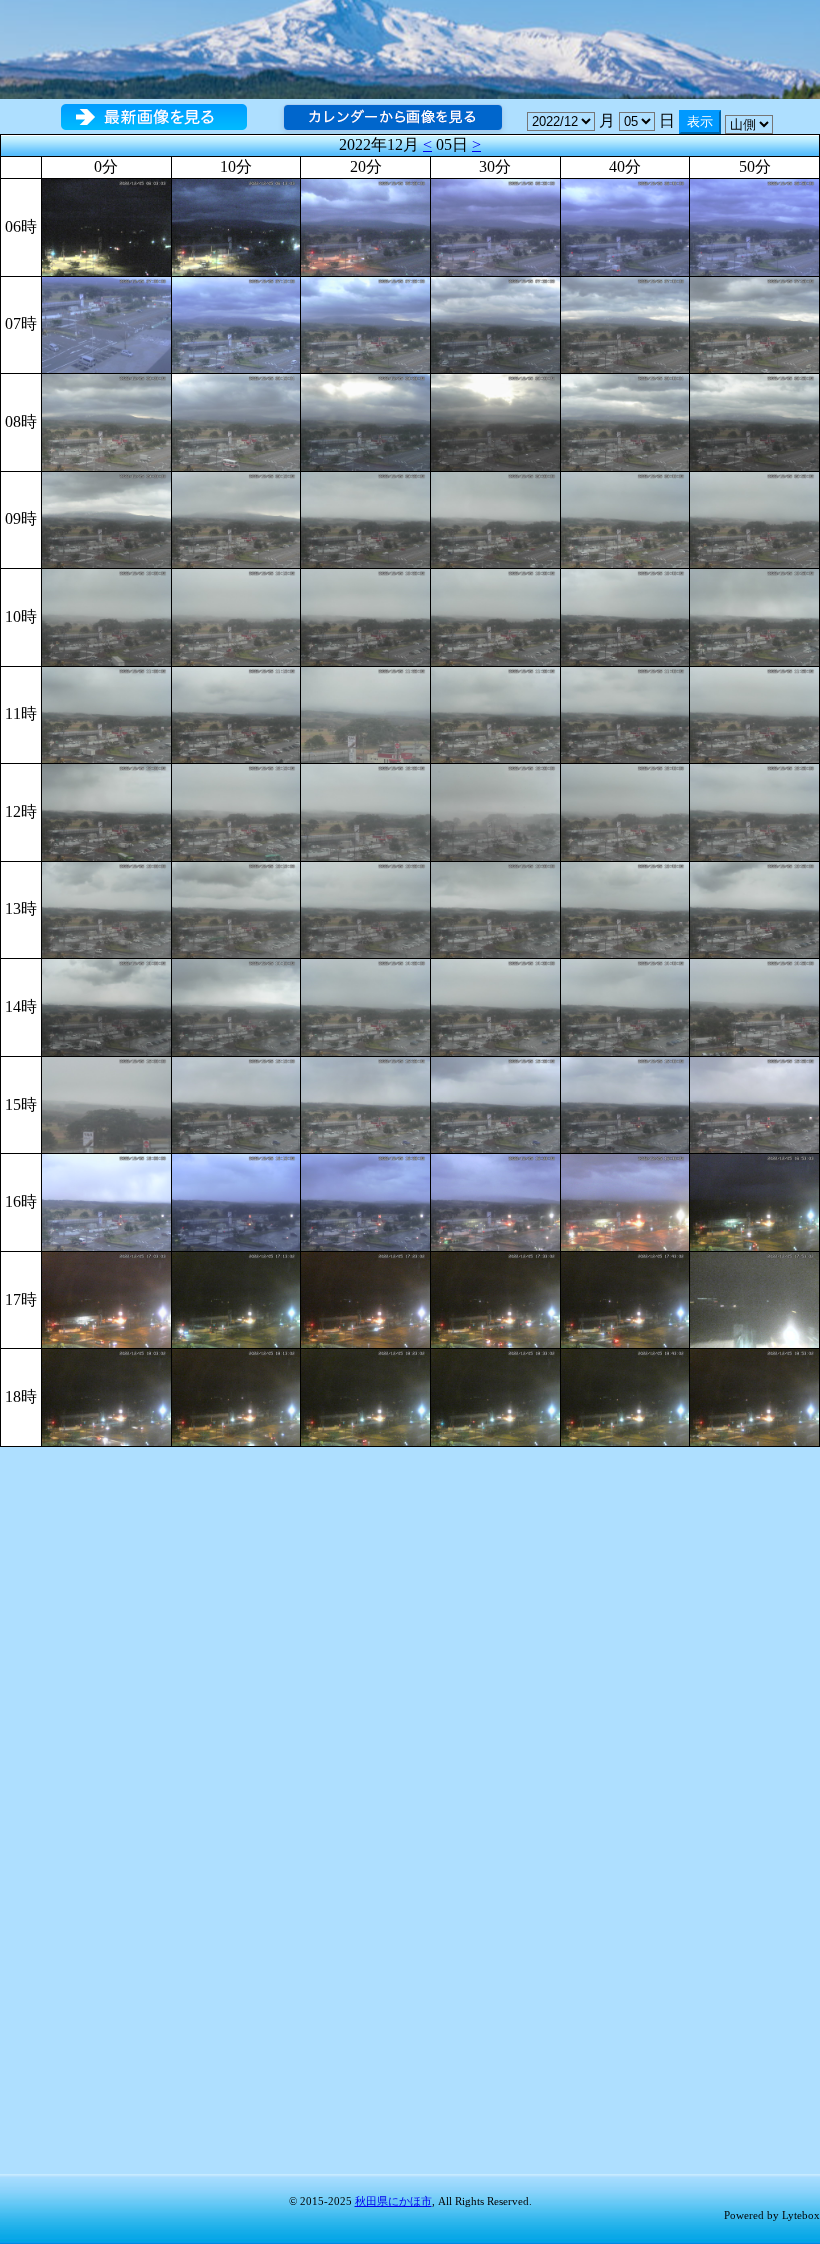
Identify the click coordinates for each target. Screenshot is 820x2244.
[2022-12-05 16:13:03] (236, 1200)
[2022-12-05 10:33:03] (495, 615)
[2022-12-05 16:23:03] (365, 1200)
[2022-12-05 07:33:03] (495, 322)
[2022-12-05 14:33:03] (495, 1005)
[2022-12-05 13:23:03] (365, 908)
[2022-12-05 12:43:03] (625, 810)
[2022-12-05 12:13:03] (236, 810)
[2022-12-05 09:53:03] (754, 518)
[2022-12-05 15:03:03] (106, 1103)
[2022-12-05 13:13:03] (236, 908)
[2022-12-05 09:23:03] (365, 518)
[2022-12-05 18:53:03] (754, 1395)
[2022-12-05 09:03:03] (106, 518)
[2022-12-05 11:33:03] (495, 713)
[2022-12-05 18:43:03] (625, 1395)
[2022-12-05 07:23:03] (365, 322)
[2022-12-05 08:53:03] (754, 420)
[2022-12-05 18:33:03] (495, 1395)
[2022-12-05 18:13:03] (236, 1395)
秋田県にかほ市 (393, 2201)
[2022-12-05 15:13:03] (236, 1103)
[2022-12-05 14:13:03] (236, 1005)
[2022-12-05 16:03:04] (106, 1200)
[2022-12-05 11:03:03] (106, 713)
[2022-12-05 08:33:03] (495, 420)
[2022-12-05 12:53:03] (754, 810)
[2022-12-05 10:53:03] (754, 615)
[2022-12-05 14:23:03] (365, 1005)
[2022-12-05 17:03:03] (106, 1298)
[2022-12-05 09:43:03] (625, 518)
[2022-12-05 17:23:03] (365, 1298)
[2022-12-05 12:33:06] (495, 810)
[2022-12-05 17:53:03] (754, 1298)
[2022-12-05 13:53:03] (754, 908)
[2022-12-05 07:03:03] (106, 322)
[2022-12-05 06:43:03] (625, 225)
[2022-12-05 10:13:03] (236, 615)
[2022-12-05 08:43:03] (625, 420)
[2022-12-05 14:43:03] (625, 1005)
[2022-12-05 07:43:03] (625, 322)
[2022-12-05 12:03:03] (106, 810)
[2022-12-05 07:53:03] (754, 322)
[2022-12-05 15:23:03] (365, 1103)
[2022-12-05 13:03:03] (106, 908)
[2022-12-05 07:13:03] (236, 322)
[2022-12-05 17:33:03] (495, 1298)
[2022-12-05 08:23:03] (365, 420)
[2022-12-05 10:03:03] (106, 615)
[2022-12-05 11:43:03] (625, 713)
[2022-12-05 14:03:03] (106, 1005)
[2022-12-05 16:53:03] (754, 1200)
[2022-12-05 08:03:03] (106, 420)
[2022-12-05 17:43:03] (625, 1298)
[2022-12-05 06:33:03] (495, 225)
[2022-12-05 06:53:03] (754, 225)
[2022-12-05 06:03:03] (106, 225)
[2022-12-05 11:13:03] (236, 713)
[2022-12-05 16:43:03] (625, 1200)
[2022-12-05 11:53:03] (754, 713)
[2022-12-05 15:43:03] (625, 1103)
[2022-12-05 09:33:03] (495, 518)
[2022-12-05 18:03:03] (106, 1395)
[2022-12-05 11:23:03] (365, 713)
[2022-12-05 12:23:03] (365, 810)
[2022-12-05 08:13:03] (236, 420)
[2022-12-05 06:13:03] (236, 225)
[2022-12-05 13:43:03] (625, 908)
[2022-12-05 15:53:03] (754, 1103)
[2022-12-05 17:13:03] (236, 1298)
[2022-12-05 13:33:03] (495, 908)
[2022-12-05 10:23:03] (365, 615)
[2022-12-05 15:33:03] (495, 1103)
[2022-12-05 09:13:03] (236, 518)
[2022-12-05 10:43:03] (625, 615)
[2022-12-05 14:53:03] (754, 1005)
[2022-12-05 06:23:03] (365, 225)
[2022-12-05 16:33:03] (495, 1200)
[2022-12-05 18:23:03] (365, 1395)
